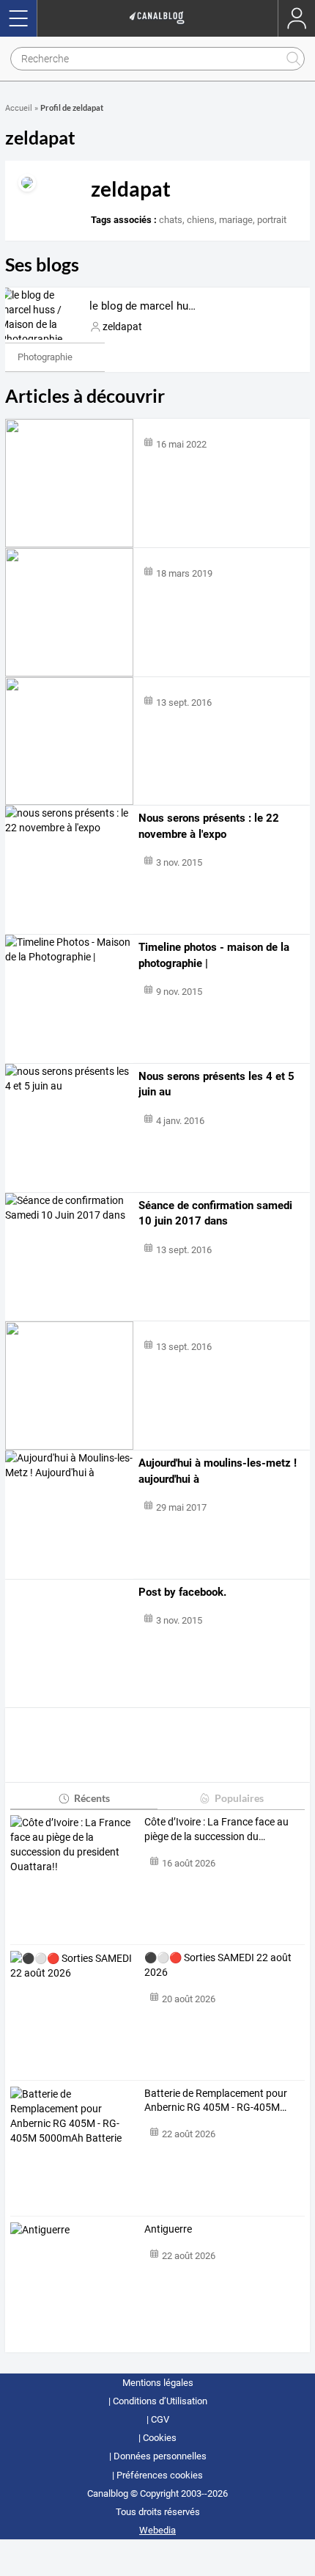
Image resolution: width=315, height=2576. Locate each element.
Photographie (45, 357)
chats (171, 220)
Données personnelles (160, 2456)
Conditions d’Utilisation (160, 2401)
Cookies (160, 2438)
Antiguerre (168, 2229)
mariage (236, 220)
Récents (92, 1798)
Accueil (19, 108)
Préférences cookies (160, 2475)
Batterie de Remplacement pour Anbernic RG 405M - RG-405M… (216, 2101)
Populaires (239, 1798)
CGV (160, 2419)
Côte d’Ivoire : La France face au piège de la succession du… (216, 1829)
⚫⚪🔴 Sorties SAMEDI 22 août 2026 (218, 1965)
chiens (201, 220)
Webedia (157, 2530)
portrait (272, 220)
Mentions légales (158, 2383)
